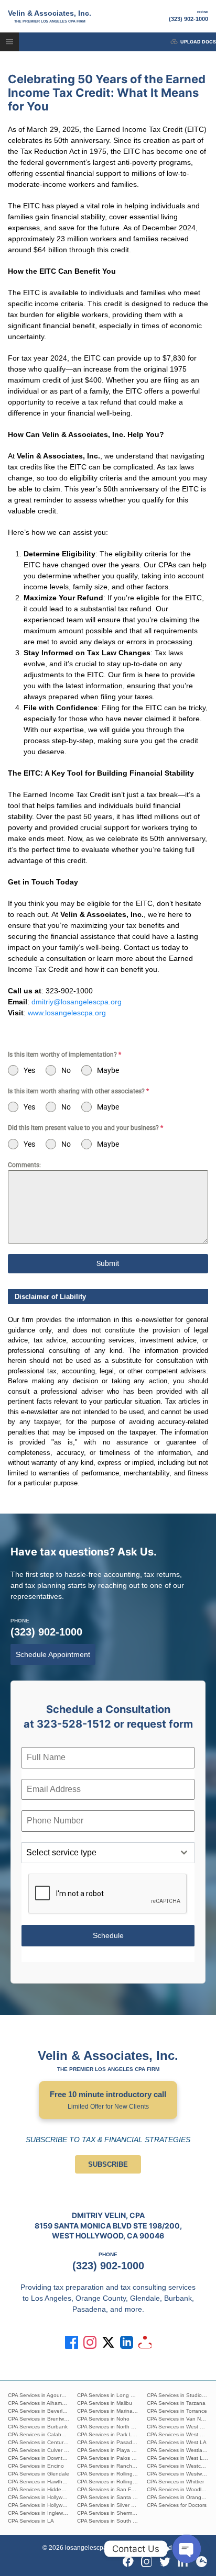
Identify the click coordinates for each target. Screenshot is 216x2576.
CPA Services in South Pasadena (117, 2521)
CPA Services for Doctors (177, 2505)
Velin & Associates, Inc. (50, 16)
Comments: (24, 1165)
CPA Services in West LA (177, 2442)
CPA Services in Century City (42, 2442)
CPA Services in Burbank (38, 2427)
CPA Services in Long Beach (112, 2395)
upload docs (198, 42)
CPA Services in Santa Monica (114, 2497)
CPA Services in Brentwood (41, 2419)
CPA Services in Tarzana (176, 2403)
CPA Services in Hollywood (40, 2497)
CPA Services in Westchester (181, 2466)
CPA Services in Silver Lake (110, 2505)
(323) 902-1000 (188, 16)
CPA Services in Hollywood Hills (45, 2505)
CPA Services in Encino (36, 2466)
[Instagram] (147, 2562)
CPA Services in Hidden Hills (42, 2489)
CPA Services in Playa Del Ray (114, 2450)
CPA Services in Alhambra (39, 2403)
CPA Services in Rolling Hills (110, 2474)
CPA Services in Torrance (177, 2411)
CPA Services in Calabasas (40, 2434)
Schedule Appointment (53, 1654)
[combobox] (108, 1853)
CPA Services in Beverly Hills (42, 2411)
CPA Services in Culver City (40, 2450)
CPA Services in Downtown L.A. (46, 2458)
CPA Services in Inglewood (40, 2513)
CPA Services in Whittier (175, 2482)
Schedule (108, 1935)
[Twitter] (165, 2562)
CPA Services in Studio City (180, 2395)
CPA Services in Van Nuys (178, 2419)
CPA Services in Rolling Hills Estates (120, 2482)
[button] (9, 42)
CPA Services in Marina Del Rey (115, 2411)
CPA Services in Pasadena (109, 2442)
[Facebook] (128, 2562)
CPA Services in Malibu (105, 2403)
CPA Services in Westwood (179, 2474)
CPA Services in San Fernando (114, 2489)
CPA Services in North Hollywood (116, 2427)
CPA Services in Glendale (39, 2474)
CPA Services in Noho (103, 2419)
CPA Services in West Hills (178, 2427)
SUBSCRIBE (108, 2164)
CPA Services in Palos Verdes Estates (123, 2458)
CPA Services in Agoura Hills (42, 2395)
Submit (108, 1263)
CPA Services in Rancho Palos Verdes (123, 2466)
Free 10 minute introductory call (108, 2100)
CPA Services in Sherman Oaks (115, 2513)
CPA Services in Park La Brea (113, 2434)
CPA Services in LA (31, 2521)
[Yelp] (202, 2562)
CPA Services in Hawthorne (41, 2482)
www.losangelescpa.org (67, 1013)
